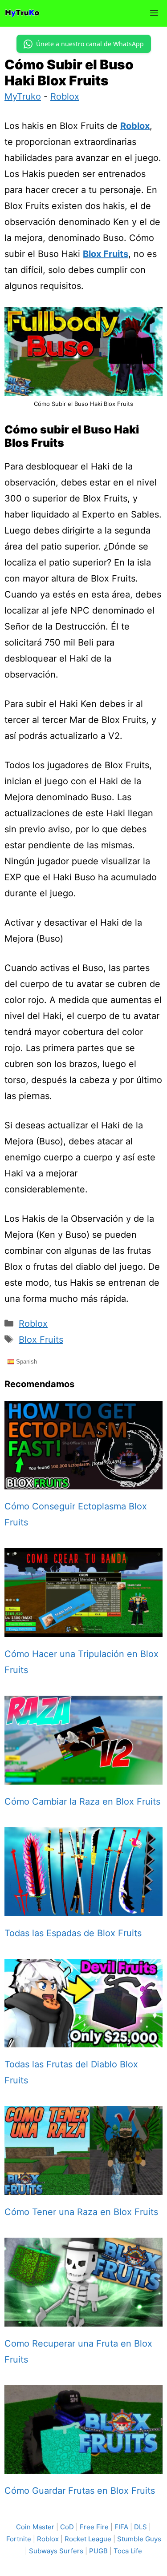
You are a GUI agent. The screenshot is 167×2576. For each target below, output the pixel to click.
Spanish (26, 1361)
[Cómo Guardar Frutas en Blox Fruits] (83, 2466)
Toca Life (128, 2551)
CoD (67, 2527)
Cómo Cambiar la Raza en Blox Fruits (82, 1802)
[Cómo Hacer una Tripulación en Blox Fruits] (83, 1629)
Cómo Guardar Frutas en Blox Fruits (80, 2491)
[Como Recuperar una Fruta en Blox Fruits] (83, 2319)
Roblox (65, 96)
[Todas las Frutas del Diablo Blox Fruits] (83, 2039)
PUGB (98, 2551)
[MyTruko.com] (22, 13)
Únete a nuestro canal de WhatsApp (90, 44)
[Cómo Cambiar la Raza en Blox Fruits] (83, 1777)
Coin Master (35, 2527)
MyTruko (23, 96)
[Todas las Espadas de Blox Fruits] (83, 1908)
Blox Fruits (106, 254)
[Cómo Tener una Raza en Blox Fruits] (83, 2187)
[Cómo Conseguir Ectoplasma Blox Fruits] (83, 1481)
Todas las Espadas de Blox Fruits (73, 1933)
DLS (141, 2527)
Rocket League (88, 2539)
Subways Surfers (56, 2551)
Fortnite (19, 2539)
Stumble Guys (139, 2539)
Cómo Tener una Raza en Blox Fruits (81, 2212)
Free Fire (94, 2527)
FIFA (121, 2527)
